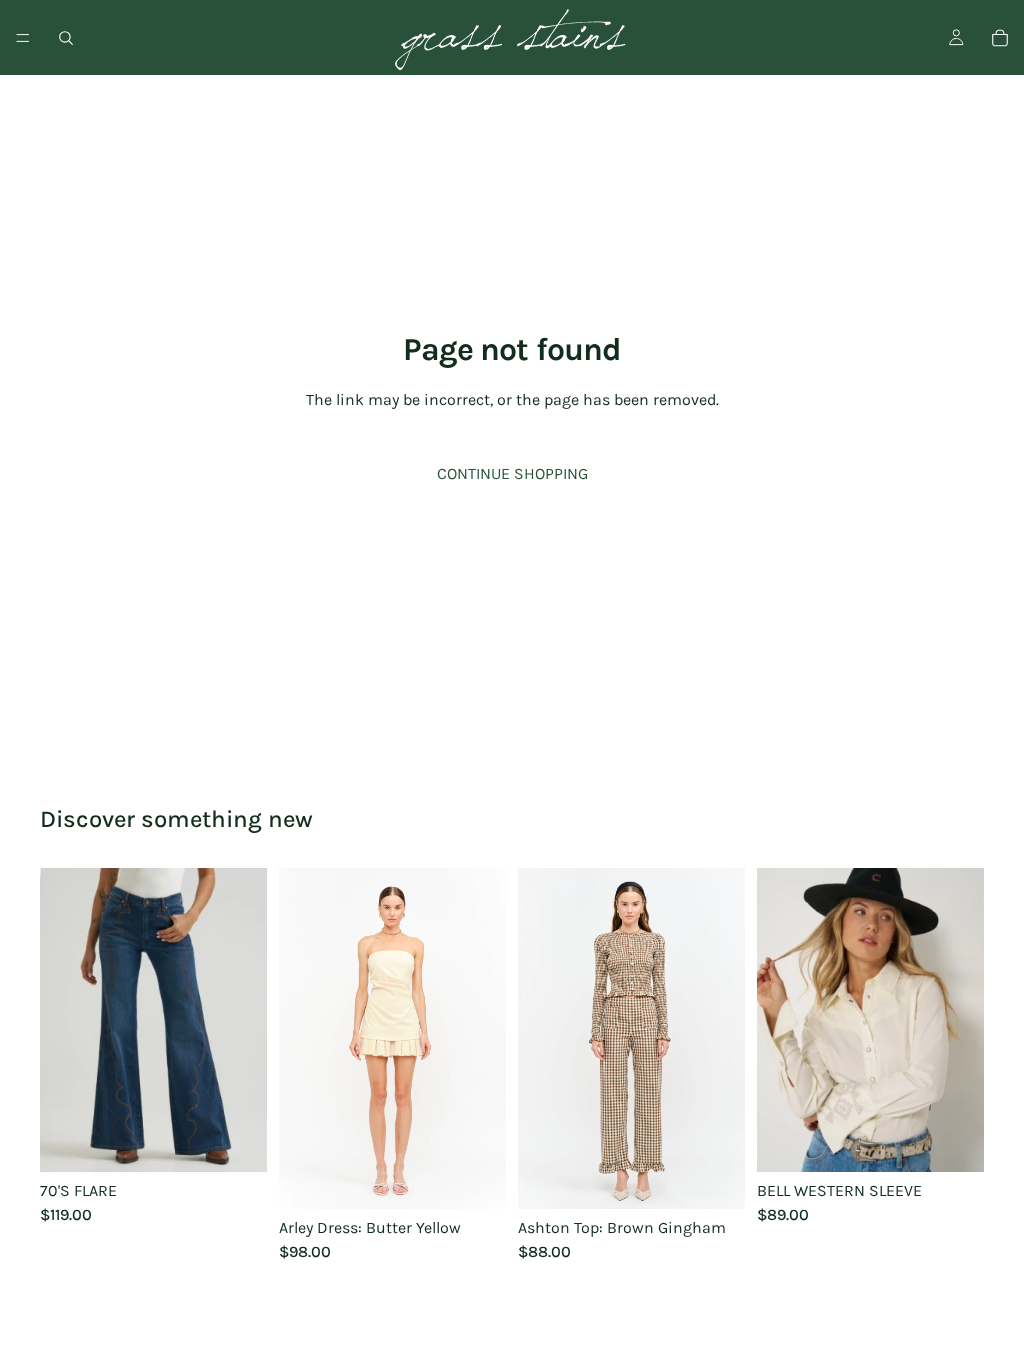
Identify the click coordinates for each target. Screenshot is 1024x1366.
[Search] (66, 38)
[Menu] (23, 38)
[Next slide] (484, 1039)
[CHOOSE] (236, 1141)
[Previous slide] (301, 1039)
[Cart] (1000, 38)
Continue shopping (512, 473)
